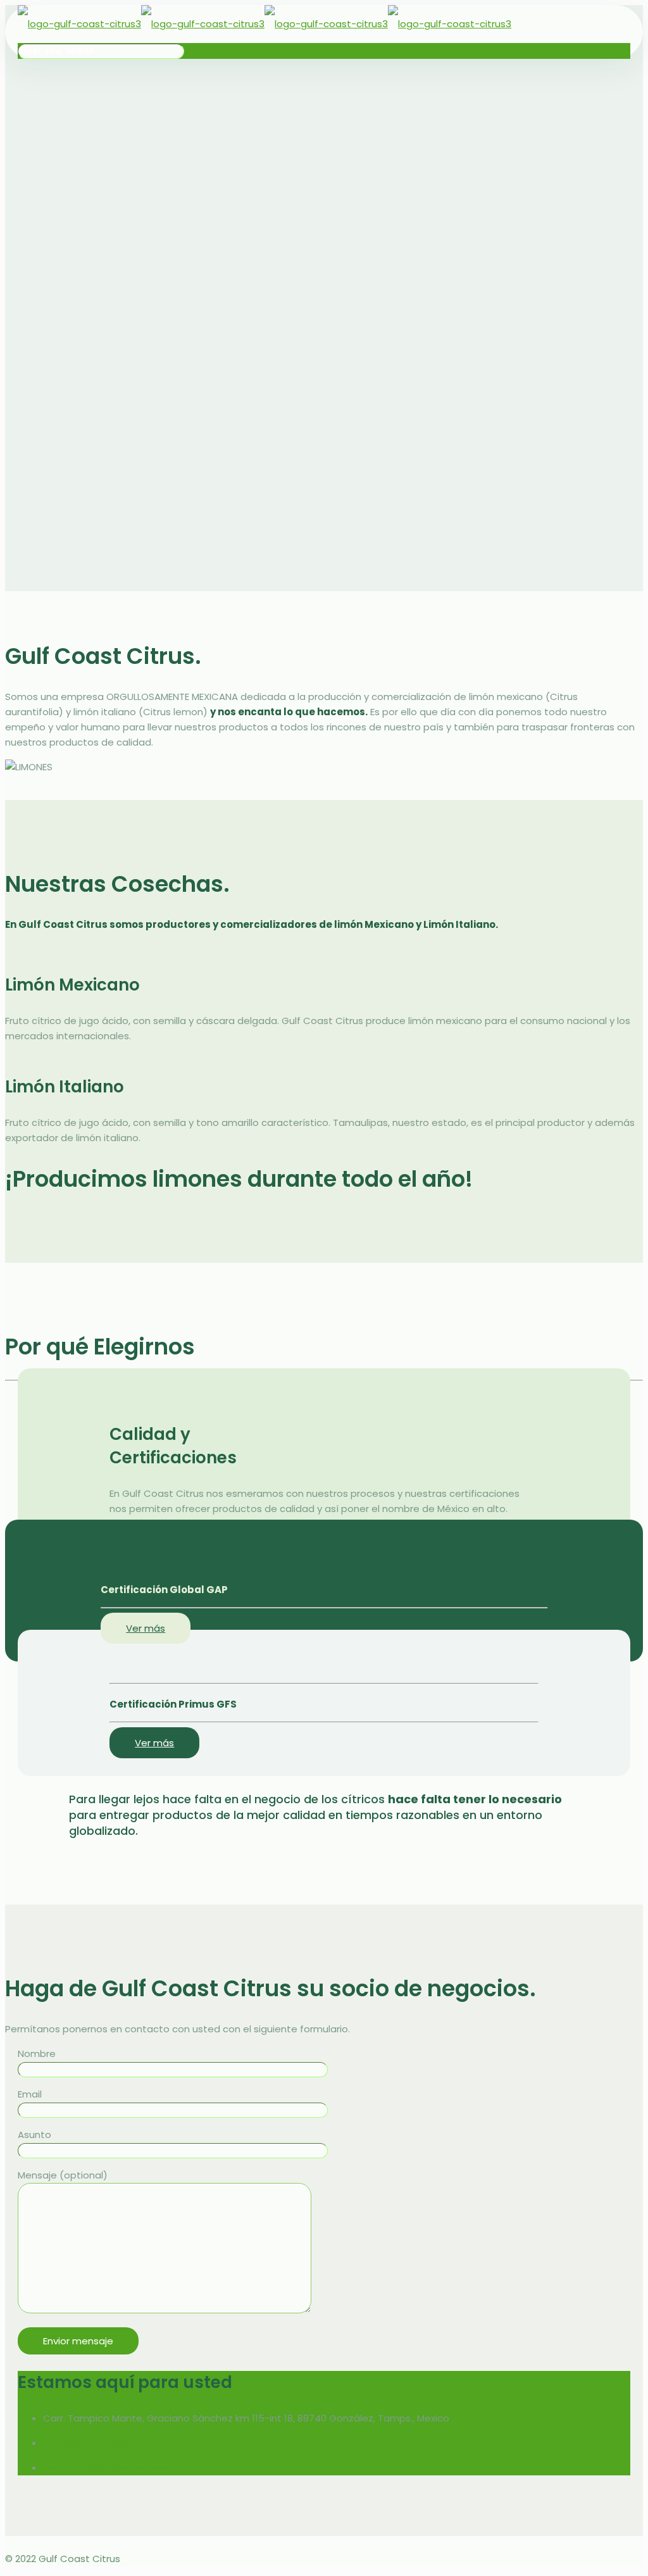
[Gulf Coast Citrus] (265, 24)
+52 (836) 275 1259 (87, 2443)
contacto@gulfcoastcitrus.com (118, 2467)
